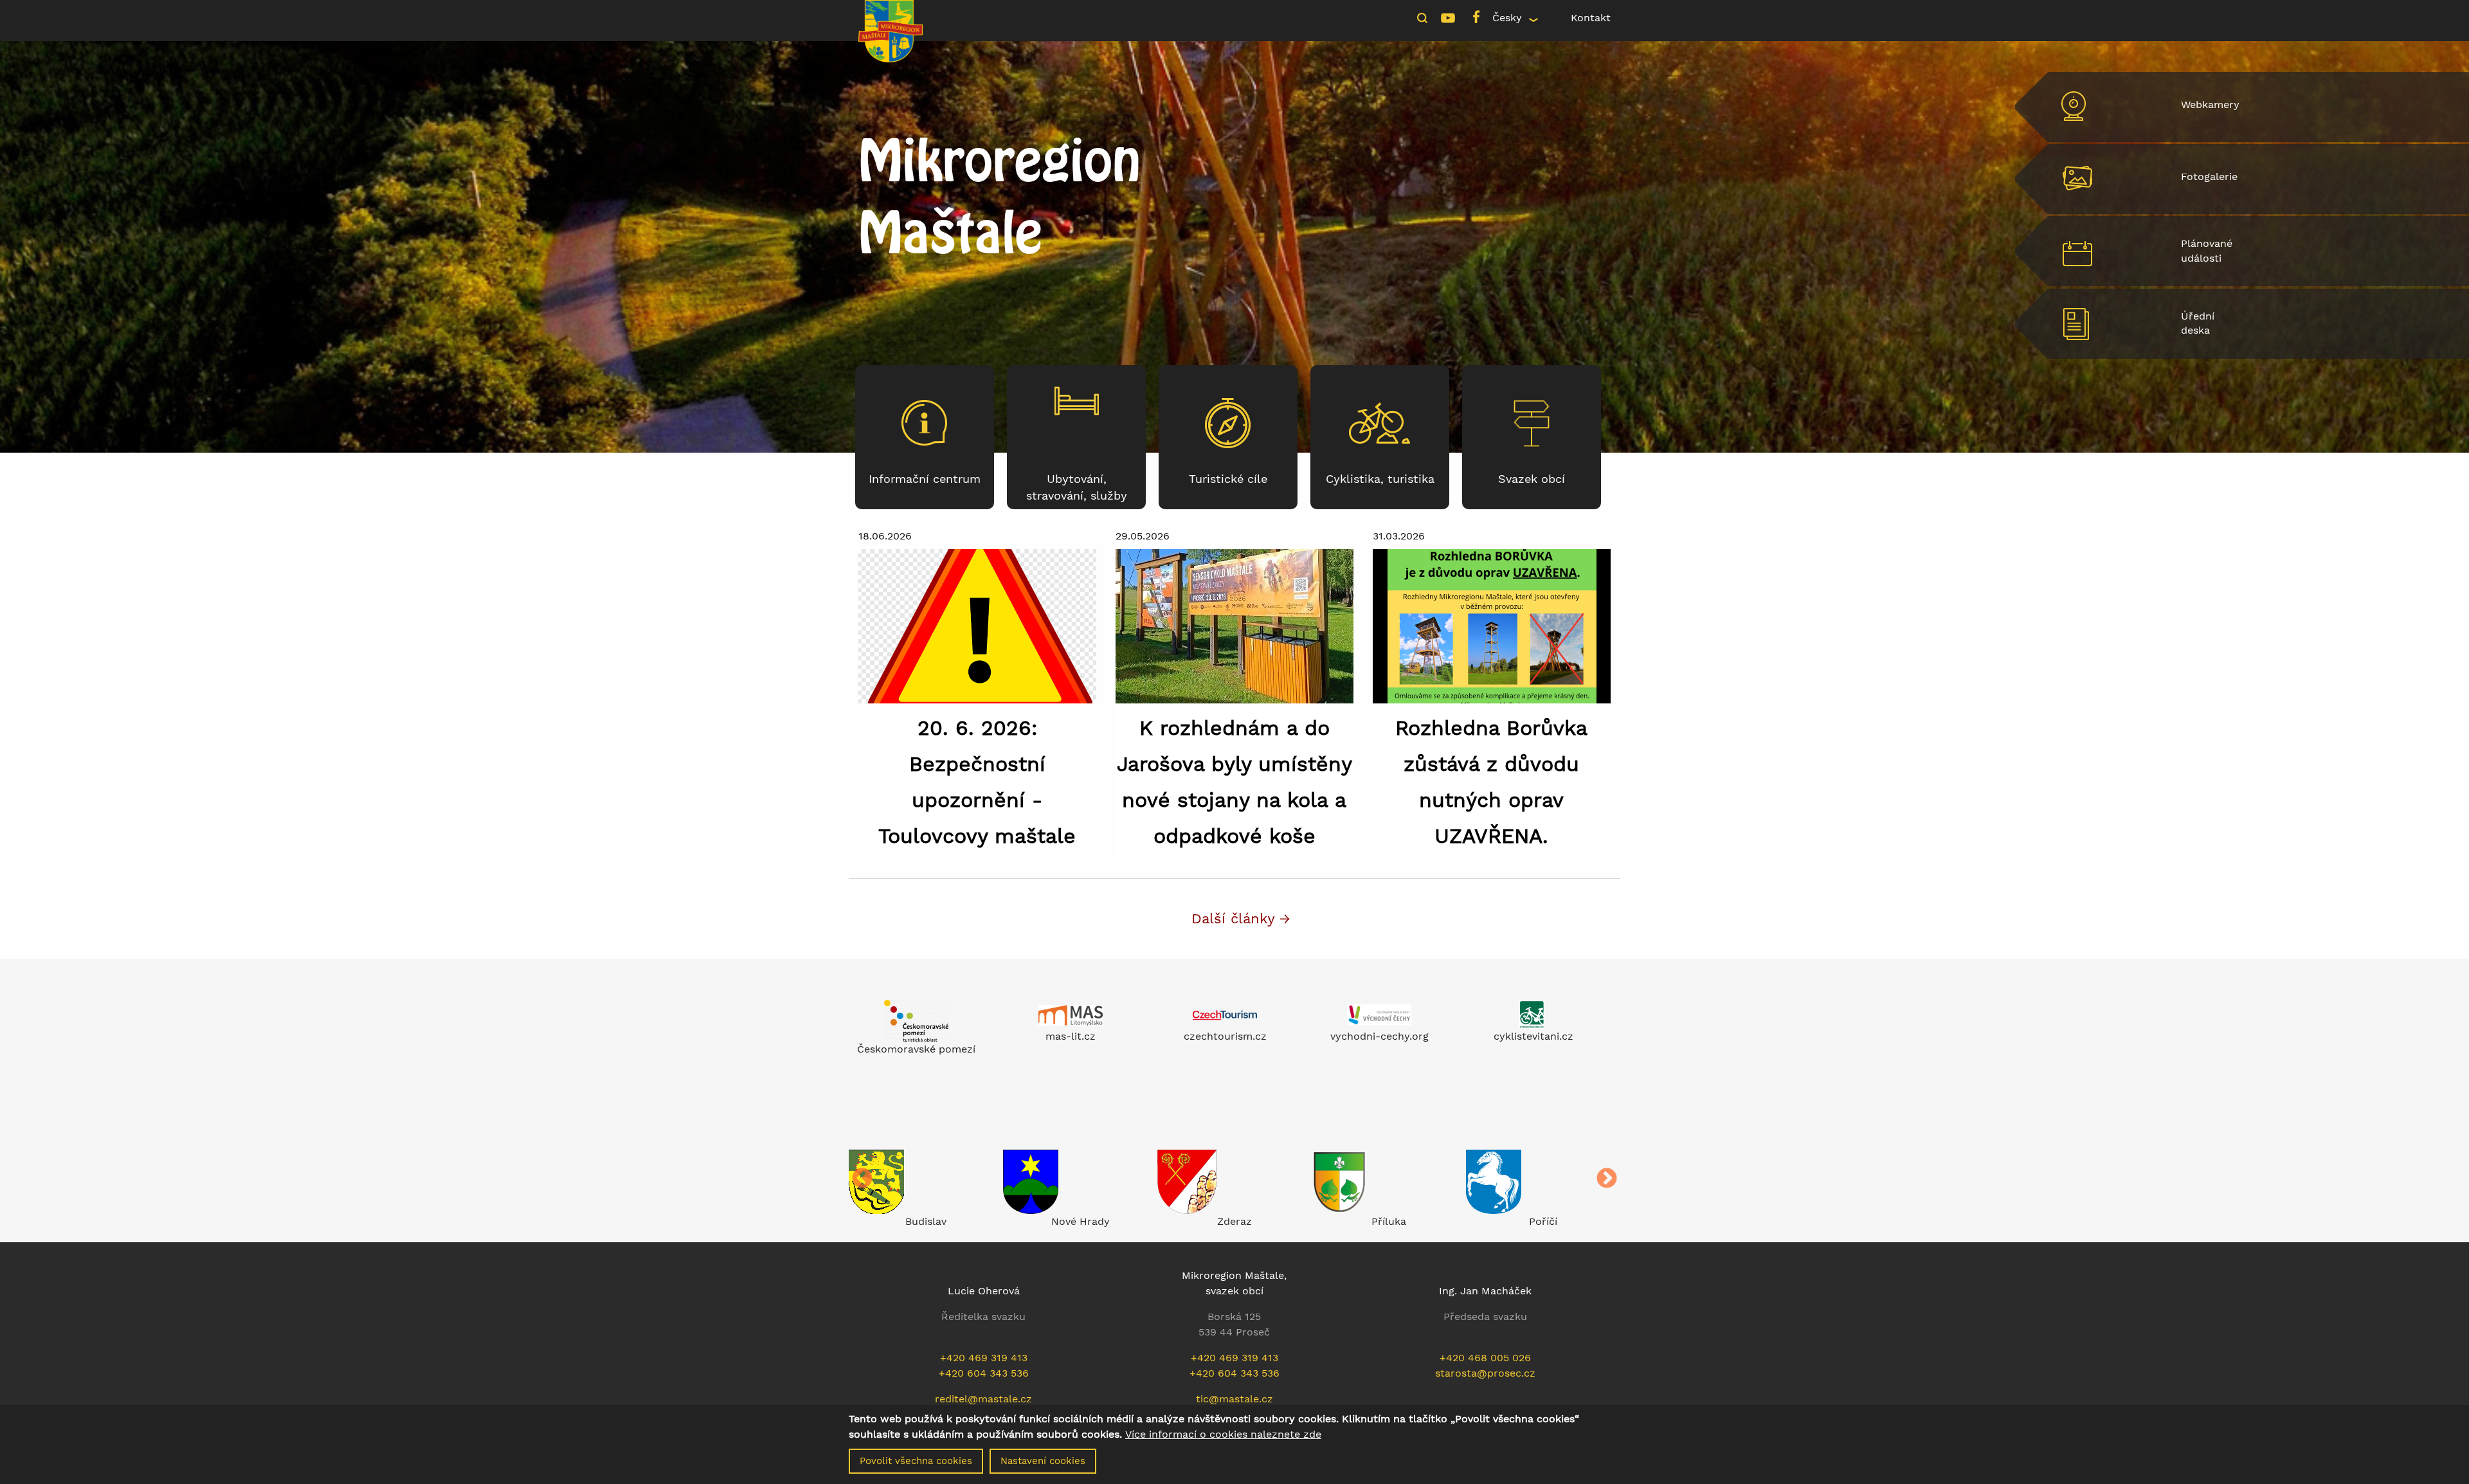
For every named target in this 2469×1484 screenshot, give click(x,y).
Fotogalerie (2209, 176)
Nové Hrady (926, 1221)
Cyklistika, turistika (1380, 479)
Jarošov (1543, 1221)
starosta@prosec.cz (1485, 1373)
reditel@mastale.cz (983, 1399)
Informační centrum (925, 479)
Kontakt (1591, 18)
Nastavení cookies (1043, 1461)
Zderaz (1080, 1221)
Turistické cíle (1228, 479)
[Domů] (891, 30)
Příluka (1234, 1221)
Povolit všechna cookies (916, 1461)
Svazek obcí (1532, 479)
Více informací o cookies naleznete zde (1223, 1434)
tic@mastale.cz (1234, 1399)
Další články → (1241, 918)
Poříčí (1389, 1221)
